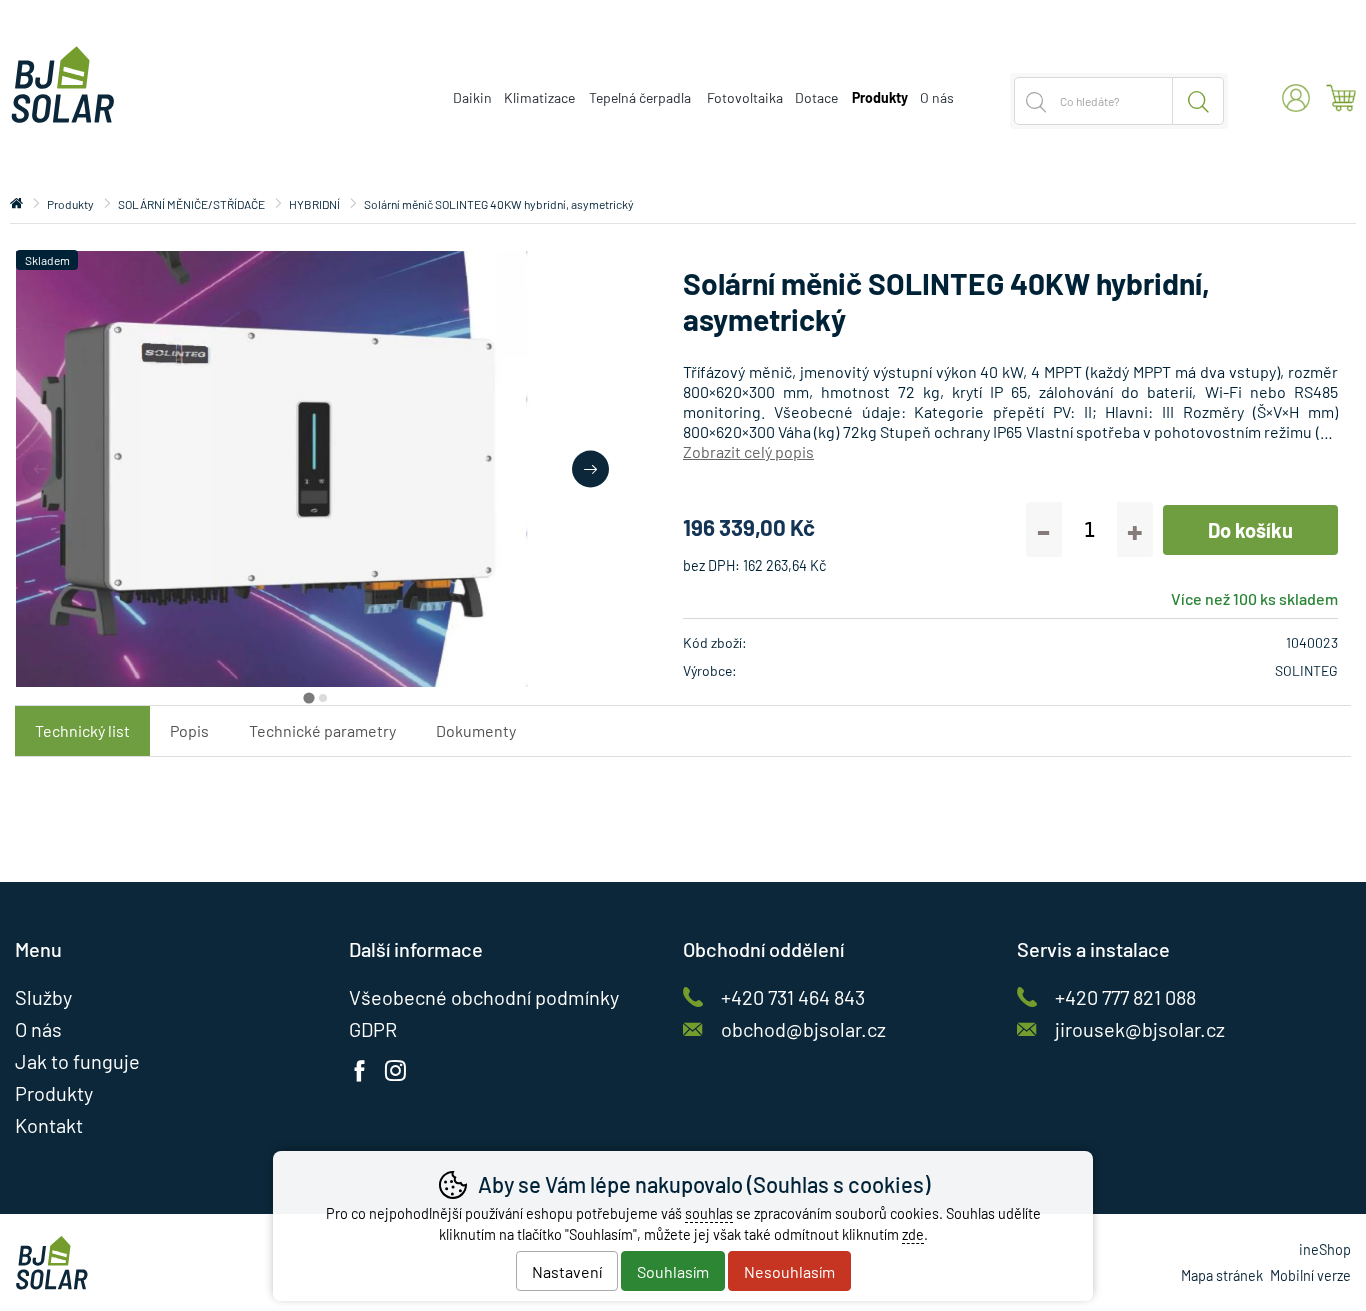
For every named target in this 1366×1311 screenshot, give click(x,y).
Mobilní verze (1310, 1275)
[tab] (308, 698)
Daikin (472, 97)
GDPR (373, 1029)
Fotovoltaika (745, 97)
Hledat (1198, 101)
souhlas (709, 1213)
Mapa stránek (1222, 1275)
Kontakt (49, 1125)
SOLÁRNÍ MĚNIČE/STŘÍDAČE (191, 204)
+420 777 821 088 (1125, 997)
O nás (937, 97)
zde (913, 1234)
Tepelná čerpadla (640, 97)
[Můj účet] (1296, 98)
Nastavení (567, 1271)
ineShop (1325, 1249)
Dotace (816, 97)
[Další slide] (590, 469)
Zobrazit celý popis (748, 451)
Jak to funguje (77, 1061)
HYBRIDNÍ (314, 204)
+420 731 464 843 (793, 997)
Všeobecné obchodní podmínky (484, 997)
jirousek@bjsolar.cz (1140, 1029)
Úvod (16, 204)
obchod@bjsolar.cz (803, 1029)
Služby (43, 997)
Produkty (70, 204)
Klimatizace (539, 97)
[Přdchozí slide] (40, 469)
